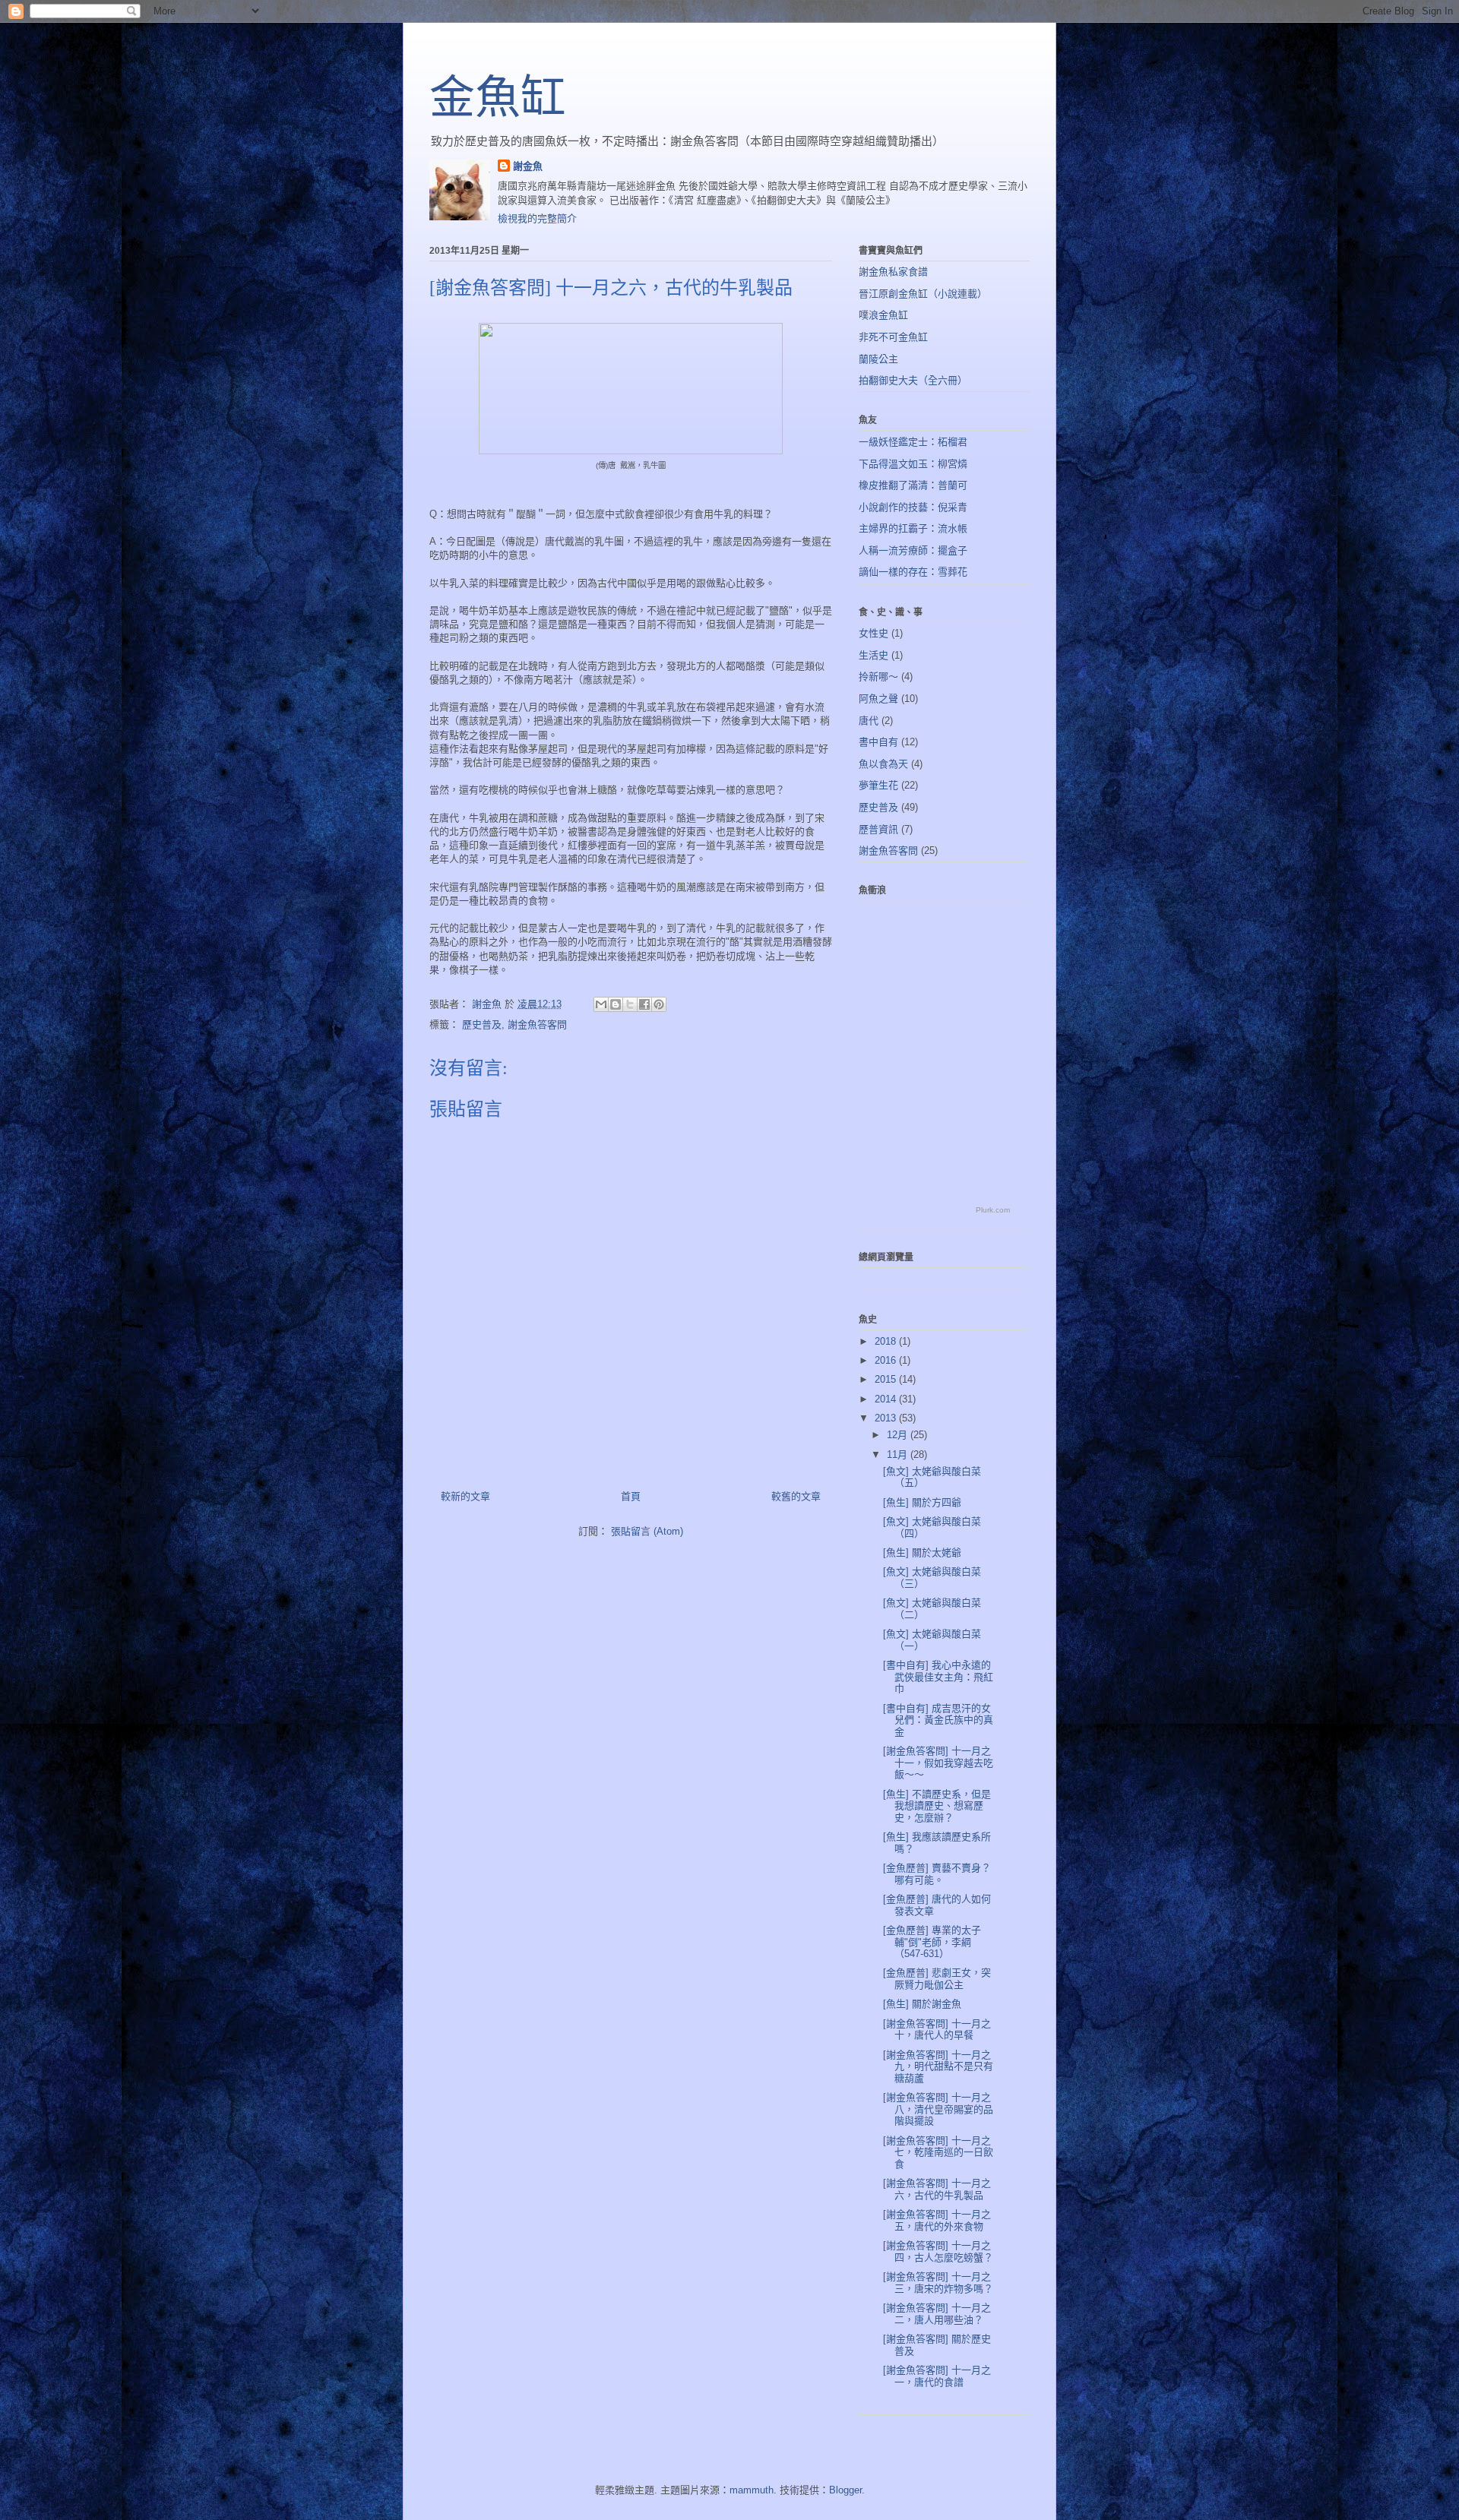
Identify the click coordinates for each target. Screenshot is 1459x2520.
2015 (887, 1379)
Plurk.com (993, 1210)
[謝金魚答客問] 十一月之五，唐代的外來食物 (937, 2220)
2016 (887, 1360)
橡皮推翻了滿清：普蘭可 (913, 485)
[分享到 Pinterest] (659, 1004)
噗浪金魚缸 (883, 315)
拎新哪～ (878, 677)
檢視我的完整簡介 (537, 218)
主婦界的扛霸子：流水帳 (913, 528)
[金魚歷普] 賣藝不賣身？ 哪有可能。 (937, 1874)
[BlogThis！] (616, 1004)
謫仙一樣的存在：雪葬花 (913, 572)
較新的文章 (465, 1496)
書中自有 (878, 742)
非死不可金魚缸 (893, 337)
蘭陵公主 (878, 359)
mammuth (752, 2490)
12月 (899, 1435)
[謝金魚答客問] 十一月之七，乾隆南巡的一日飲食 (938, 2152)
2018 (887, 1341)
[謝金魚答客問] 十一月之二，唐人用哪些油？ (937, 2314)
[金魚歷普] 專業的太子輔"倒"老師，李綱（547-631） (932, 1942)
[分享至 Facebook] (644, 1004)
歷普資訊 (878, 829)
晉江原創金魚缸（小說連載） (923, 294)
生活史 (874, 655)
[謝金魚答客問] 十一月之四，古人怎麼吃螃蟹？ (938, 2251)
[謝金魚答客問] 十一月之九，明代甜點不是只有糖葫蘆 (938, 2066)
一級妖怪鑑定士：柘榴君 (913, 442)
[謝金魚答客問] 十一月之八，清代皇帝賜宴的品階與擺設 (938, 2109)
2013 (887, 1418)
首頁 (631, 1496)
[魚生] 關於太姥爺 (922, 1552)
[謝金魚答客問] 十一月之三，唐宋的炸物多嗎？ (938, 2283)
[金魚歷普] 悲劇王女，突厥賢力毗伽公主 (937, 1979)
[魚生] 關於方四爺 (922, 1502)
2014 (887, 1399)
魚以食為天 (883, 764)
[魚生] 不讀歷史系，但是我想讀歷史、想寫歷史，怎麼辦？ (937, 1806)
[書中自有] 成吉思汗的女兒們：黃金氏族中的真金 (938, 1720)
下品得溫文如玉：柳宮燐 (913, 464)
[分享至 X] (630, 1004)
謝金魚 (528, 166)
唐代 (869, 721)
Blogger (845, 2490)
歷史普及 (482, 1024)
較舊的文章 (796, 1496)
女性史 (874, 633)
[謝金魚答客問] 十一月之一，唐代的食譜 (937, 2376)
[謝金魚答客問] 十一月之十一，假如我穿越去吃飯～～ (938, 1763)
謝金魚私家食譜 (893, 272)
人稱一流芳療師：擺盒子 (913, 550)
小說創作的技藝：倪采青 (913, 507)
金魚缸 (498, 98)
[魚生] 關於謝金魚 (922, 2004)
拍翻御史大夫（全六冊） (913, 380)
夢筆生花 (878, 785)
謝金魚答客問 (537, 1024)
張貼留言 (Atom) (647, 1531)
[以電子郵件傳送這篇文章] (601, 1004)
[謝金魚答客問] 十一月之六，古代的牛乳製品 (937, 2189)
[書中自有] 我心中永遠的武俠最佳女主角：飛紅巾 (938, 1677)
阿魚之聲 (878, 699)
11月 (899, 1454)
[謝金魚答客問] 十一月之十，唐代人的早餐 (937, 2030)
